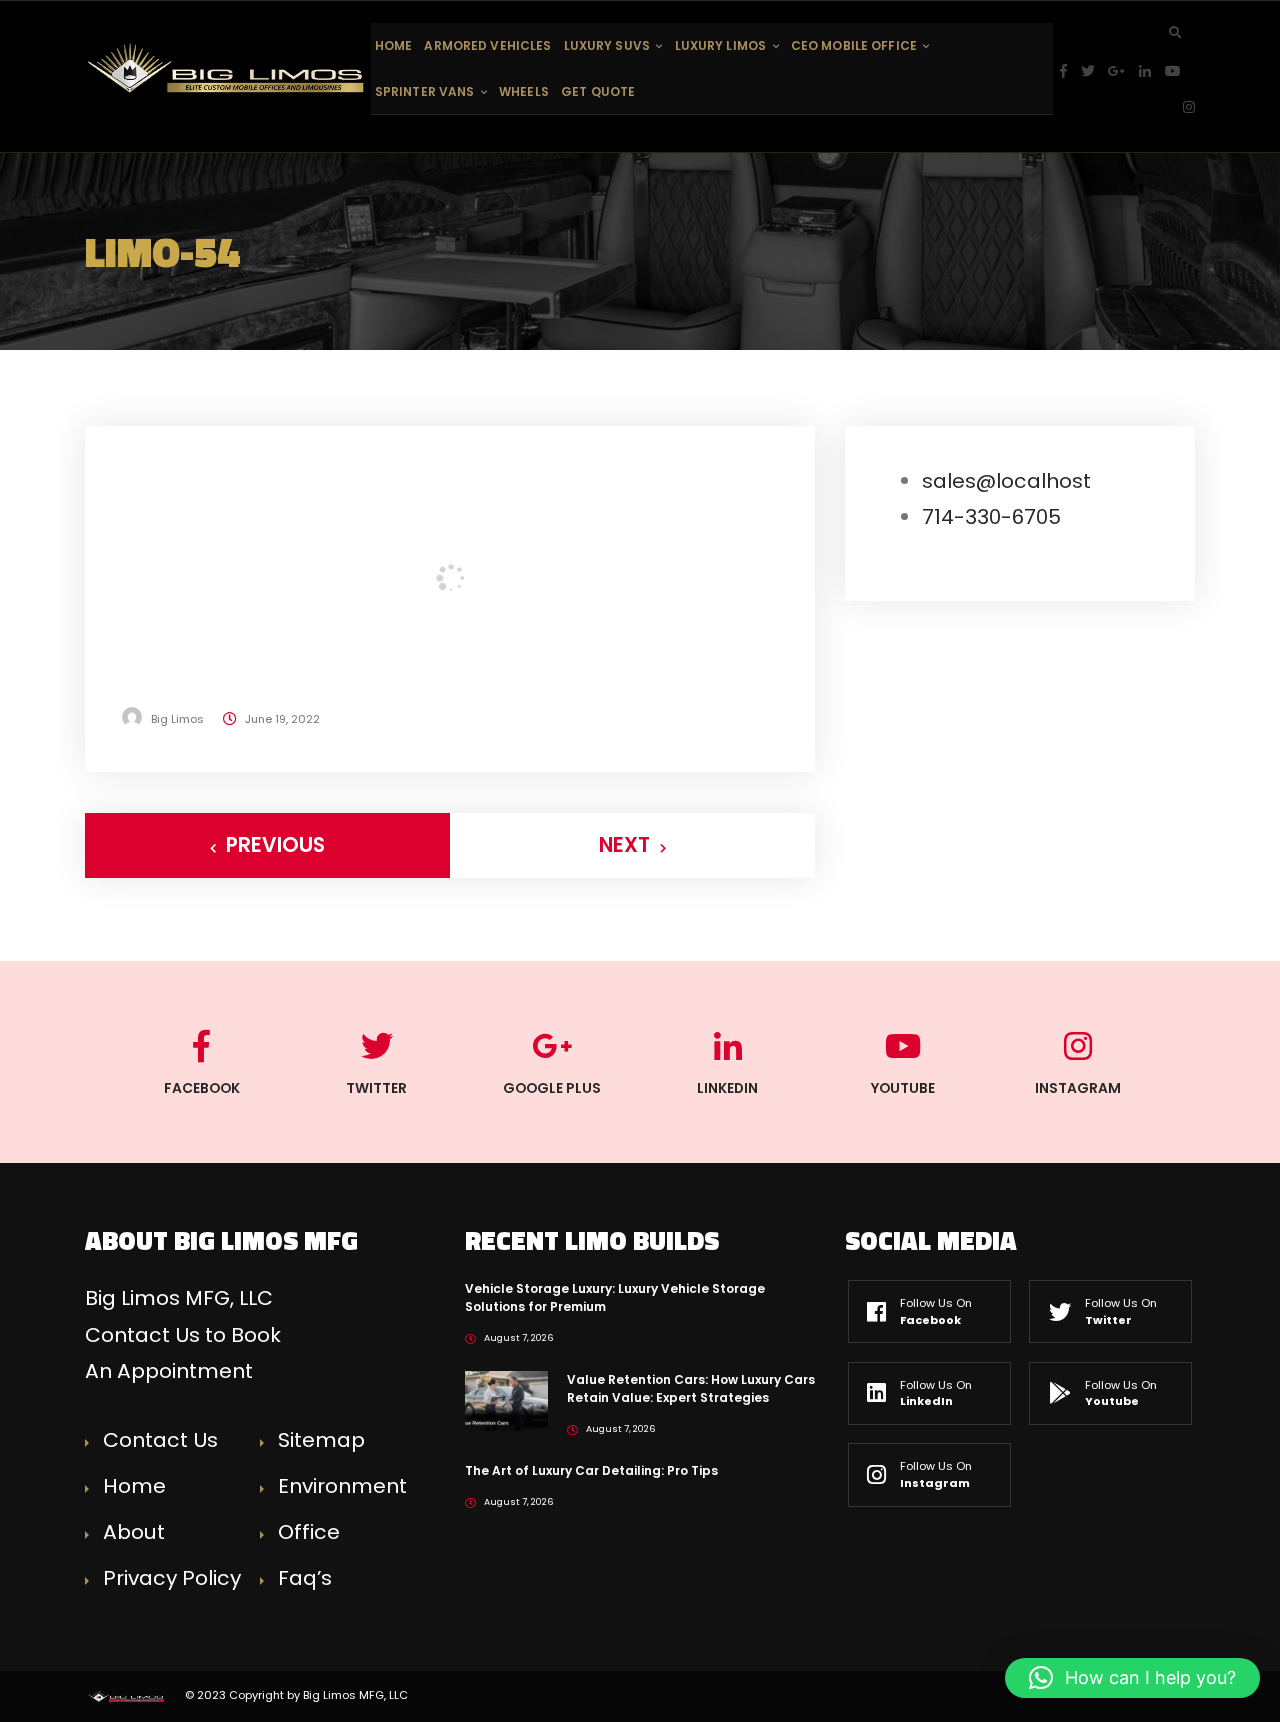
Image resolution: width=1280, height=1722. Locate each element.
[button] (1132, 1678)
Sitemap (321, 1440)
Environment (342, 1486)
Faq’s (305, 1578)
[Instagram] (1189, 107)
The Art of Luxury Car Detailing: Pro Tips (591, 1470)
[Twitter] (1095, 71)
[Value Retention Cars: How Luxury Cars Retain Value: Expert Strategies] (506, 1400)
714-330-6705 (991, 517)
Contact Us (160, 1440)
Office (309, 1532)
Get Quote (598, 91)
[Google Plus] (1123, 71)
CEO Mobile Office (854, 45)
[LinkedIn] (1152, 71)
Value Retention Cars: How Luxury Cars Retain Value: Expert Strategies (691, 1388)
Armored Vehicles (487, 45)
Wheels (524, 91)
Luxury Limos (720, 45)
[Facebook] (1070, 71)
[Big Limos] (228, 68)
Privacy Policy (172, 1578)
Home (393, 45)
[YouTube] (1180, 71)
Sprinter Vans (425, 91)
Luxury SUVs (607, 45)
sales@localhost (1006, 481)
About (134, 1532)
